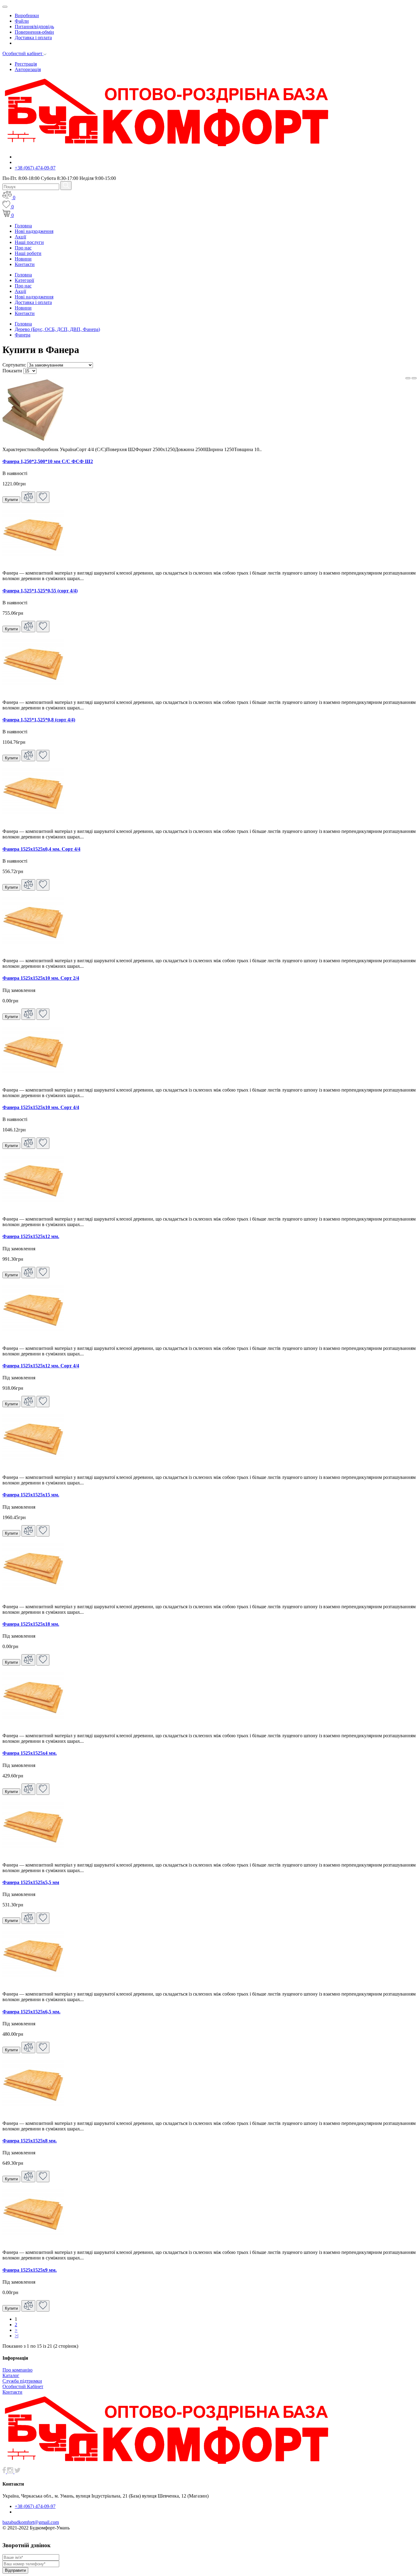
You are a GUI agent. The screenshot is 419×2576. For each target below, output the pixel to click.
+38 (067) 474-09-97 (35, 168)
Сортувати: (14, 365)
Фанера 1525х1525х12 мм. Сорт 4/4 (41, 1366)
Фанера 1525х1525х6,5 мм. (31, 2012)
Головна (23, 226)
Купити (11, 500)
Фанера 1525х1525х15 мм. (31, 1495)
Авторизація (28, 69)
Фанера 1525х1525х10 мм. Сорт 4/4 (41, 1107)
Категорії (24, 280)
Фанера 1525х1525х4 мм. (30, 1753)
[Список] (408, 378)
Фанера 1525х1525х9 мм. (30, 2270)
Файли (22, 21)
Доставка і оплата (33, 38)
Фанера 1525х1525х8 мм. (30, 2141)
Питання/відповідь (34, 27)
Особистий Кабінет (23, 2386)
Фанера (23, 335)
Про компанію (17, 2370)
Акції (20, 237)
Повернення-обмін (34, 32)
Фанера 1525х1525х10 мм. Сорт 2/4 (41, 978)
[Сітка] (414, 378)
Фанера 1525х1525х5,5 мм (31, 1882)
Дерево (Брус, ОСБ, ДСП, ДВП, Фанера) (57, 329)
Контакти (25, 264)
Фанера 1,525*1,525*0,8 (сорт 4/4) (39, 720)
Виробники (27, 15)
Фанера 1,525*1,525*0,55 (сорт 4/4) (40, 591)
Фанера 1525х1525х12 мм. (31, 1236)
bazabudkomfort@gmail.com (31, 2522)
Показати (12, 371)
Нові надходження (34, 231)
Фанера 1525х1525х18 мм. (31, 1624)
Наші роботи (28, 253)
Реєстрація (26, 64)
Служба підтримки (22, 2381)
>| (17, 2336)
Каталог (11, 2375)
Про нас (23, 248)
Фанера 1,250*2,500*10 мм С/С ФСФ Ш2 (48, 461)
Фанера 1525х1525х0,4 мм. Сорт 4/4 (41, 849)
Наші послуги (29, 242)
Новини (23, 259)
